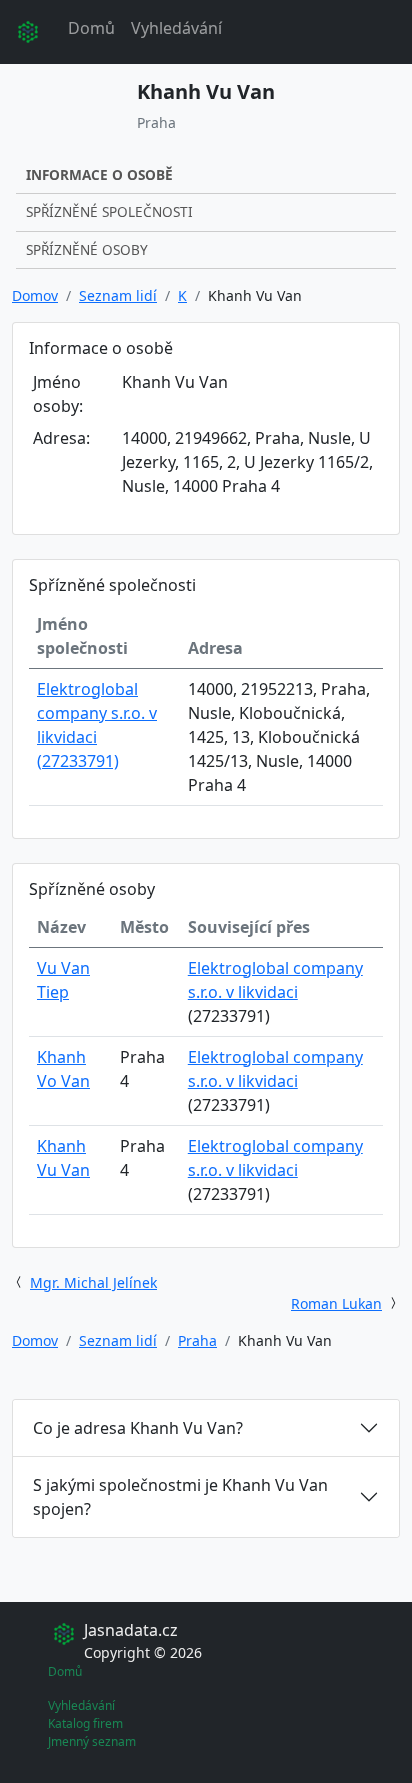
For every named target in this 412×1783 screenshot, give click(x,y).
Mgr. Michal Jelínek (93, 1282)
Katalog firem (85, 1723)
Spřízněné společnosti (109, 211)
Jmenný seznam (92, 1741)
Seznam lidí (118, 295)
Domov (35, 295)
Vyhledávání (176, 28)
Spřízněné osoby (87, 249)
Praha (197, 1340)
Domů (91, 28)
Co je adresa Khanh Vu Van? (138, 1428)
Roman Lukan (336, 1303)
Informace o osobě (99, 174)
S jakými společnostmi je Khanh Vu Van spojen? (180, 1497)
